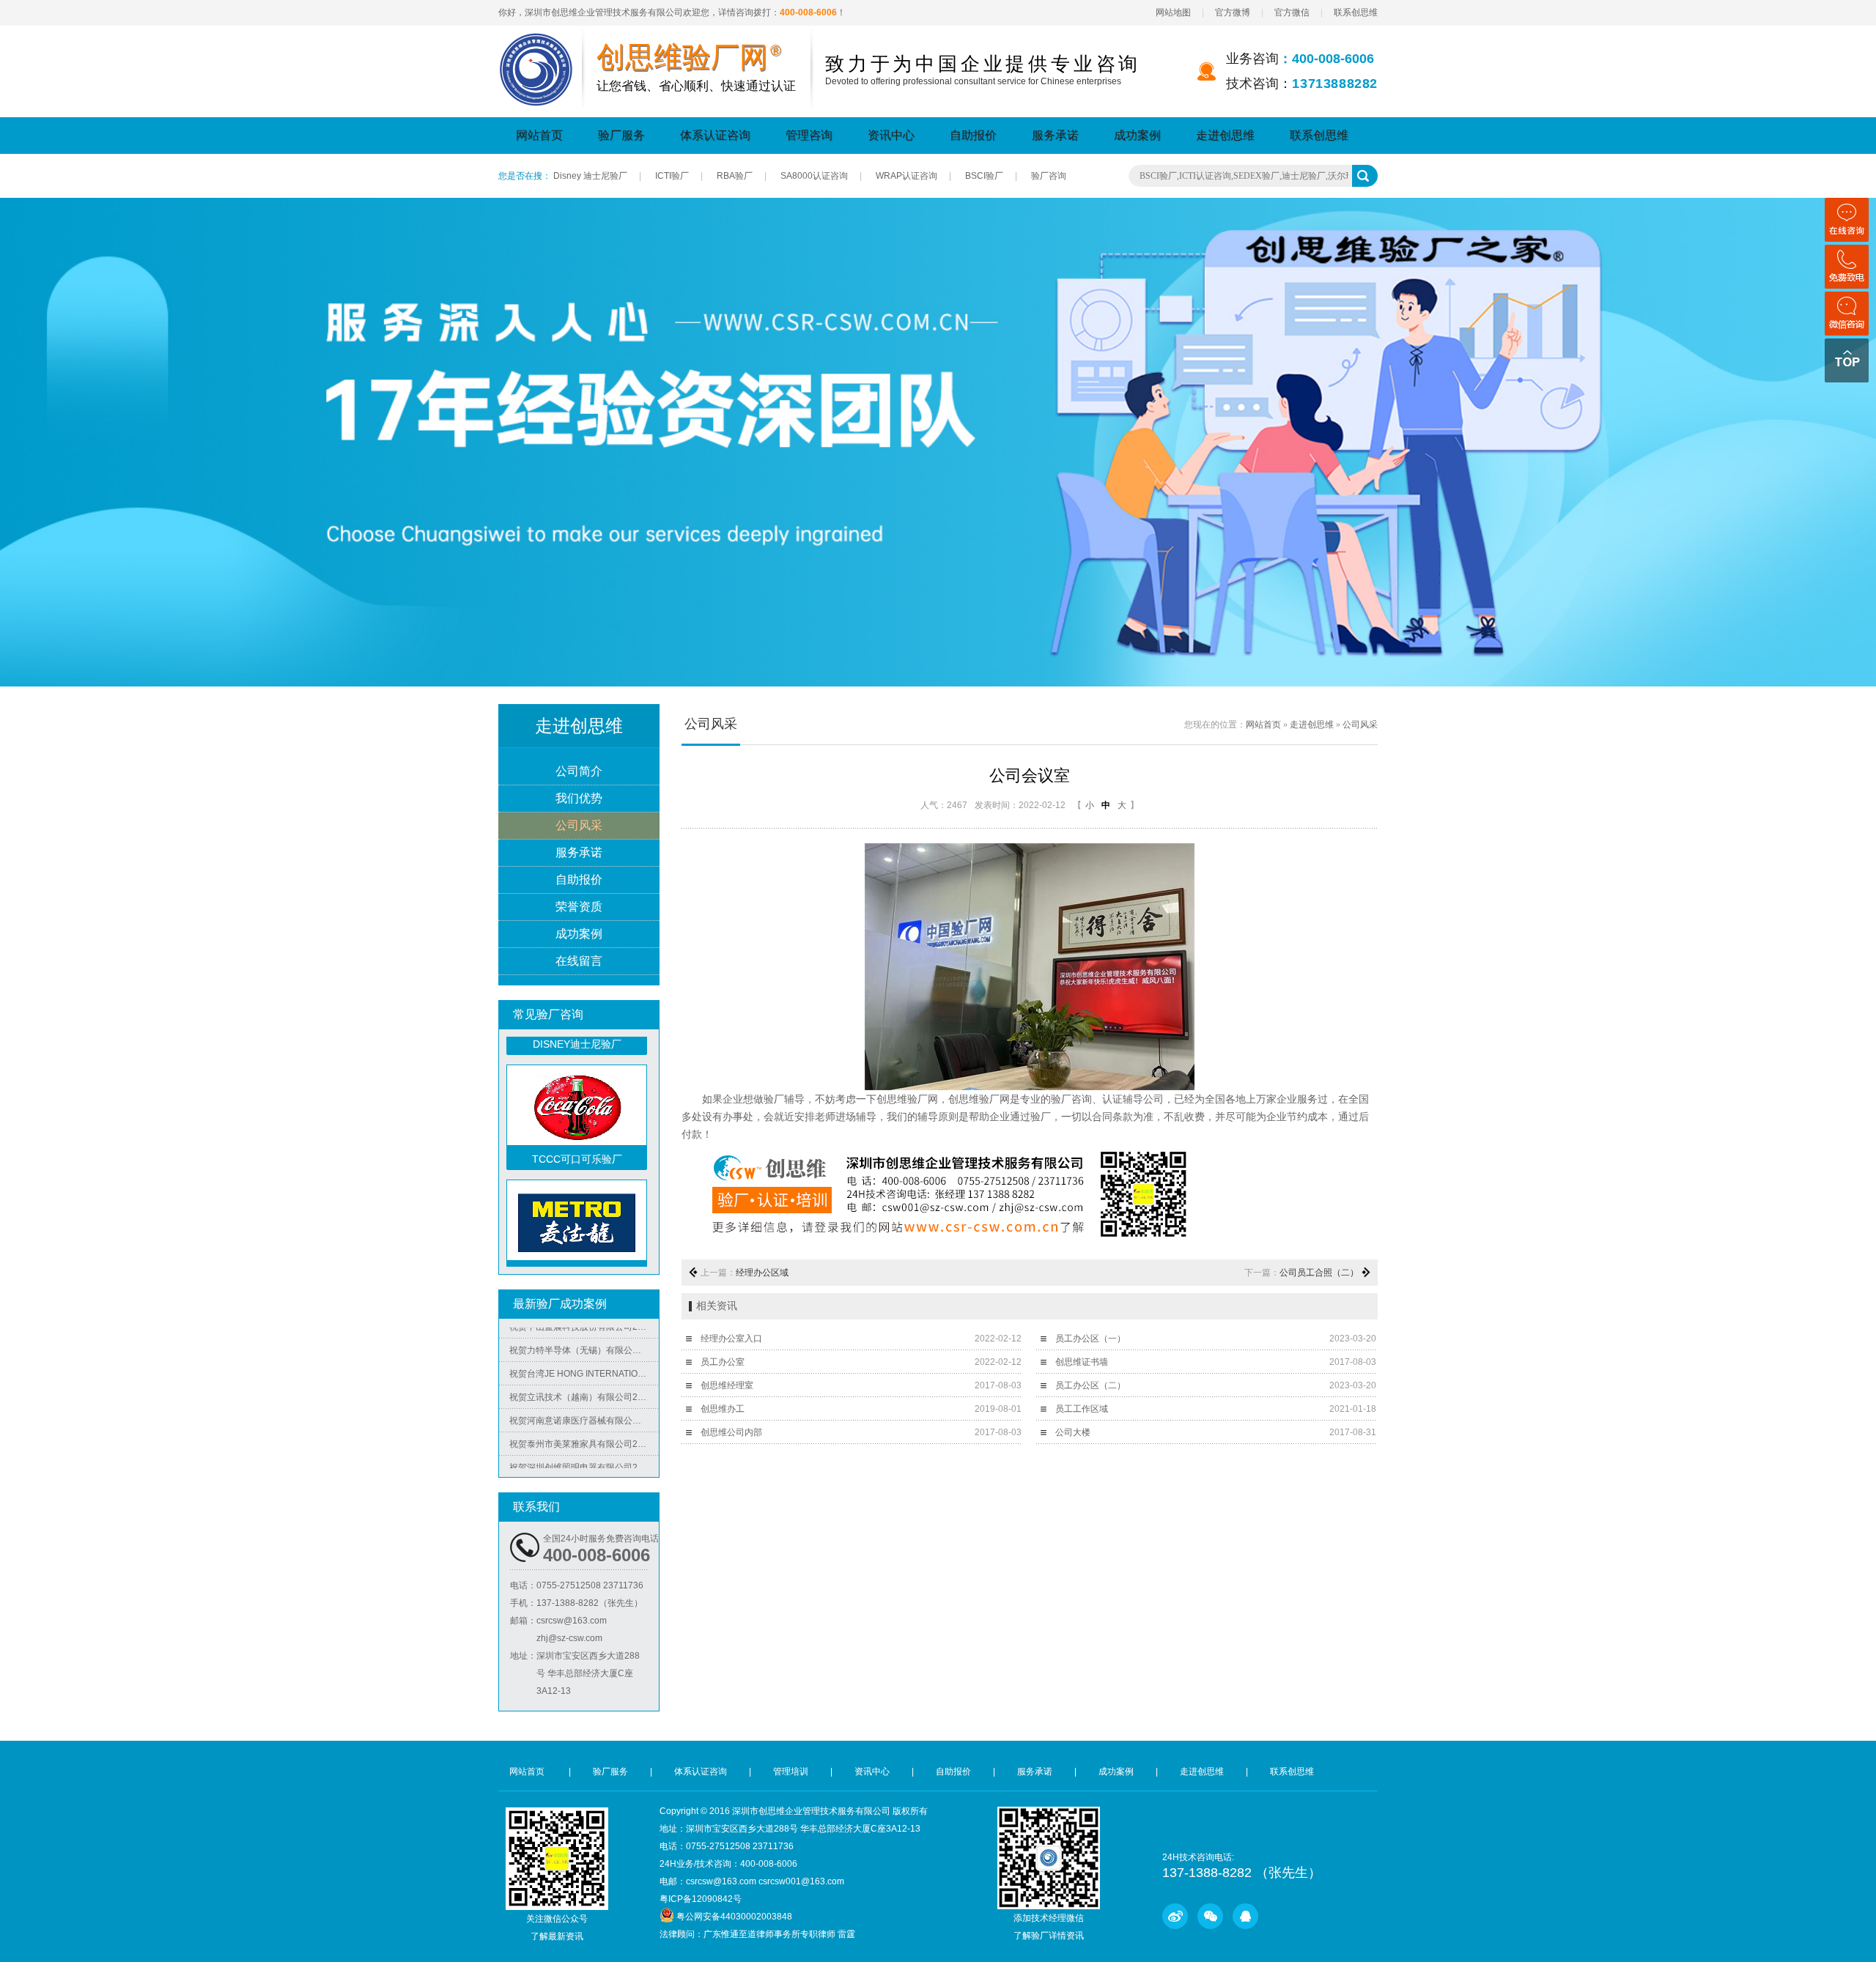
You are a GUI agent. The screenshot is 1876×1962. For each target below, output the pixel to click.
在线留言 (579, 961)
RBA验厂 (735, 176)
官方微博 (1233, 12)
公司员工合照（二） (1319, 1273)
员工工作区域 (1082, 1409)
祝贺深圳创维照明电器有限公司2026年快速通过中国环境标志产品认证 (584, 1440)
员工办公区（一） (1090, 1339)
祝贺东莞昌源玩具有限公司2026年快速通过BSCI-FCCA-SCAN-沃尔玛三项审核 (584, 1463)
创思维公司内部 (731, 1432)
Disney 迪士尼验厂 (590, 176)
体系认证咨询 (715, 135)
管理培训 (791, 1772)
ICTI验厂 (672, 176)
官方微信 (1292, 12)
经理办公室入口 (731, 1339)
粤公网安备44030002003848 (734, 1917)
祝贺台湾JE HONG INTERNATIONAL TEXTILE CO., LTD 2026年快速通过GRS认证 (584, 1346)
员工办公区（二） (1090, 1385)
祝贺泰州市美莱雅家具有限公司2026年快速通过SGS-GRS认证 (584, 1416)
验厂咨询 (1049, 176)
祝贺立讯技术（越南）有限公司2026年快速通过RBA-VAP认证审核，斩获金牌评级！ (584, 1369)
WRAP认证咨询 (906, 176)
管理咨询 (809, 135)
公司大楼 (1073, 1432)
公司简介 (579, 771)
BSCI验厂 (984, 176)
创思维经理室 (727, 1385)
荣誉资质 (579, 907)
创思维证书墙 (1082, 1362)
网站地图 (1173, 12)
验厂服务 (621, 135)
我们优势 (579, 798)
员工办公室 (723, 1362)
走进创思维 (1225, 135)
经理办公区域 (762, 1273)
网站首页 (539, 135)
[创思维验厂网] (536, 42)
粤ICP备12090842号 (701, 1899)
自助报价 (973, 135)
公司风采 (579, 825)
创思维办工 (723, 1409)
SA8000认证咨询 (814, 176)
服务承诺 (1055, 135)
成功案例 (1137, 135)
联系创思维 (1356, 12)
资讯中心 (891, 135)
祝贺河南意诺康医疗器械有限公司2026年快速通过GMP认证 (584, 1393)
